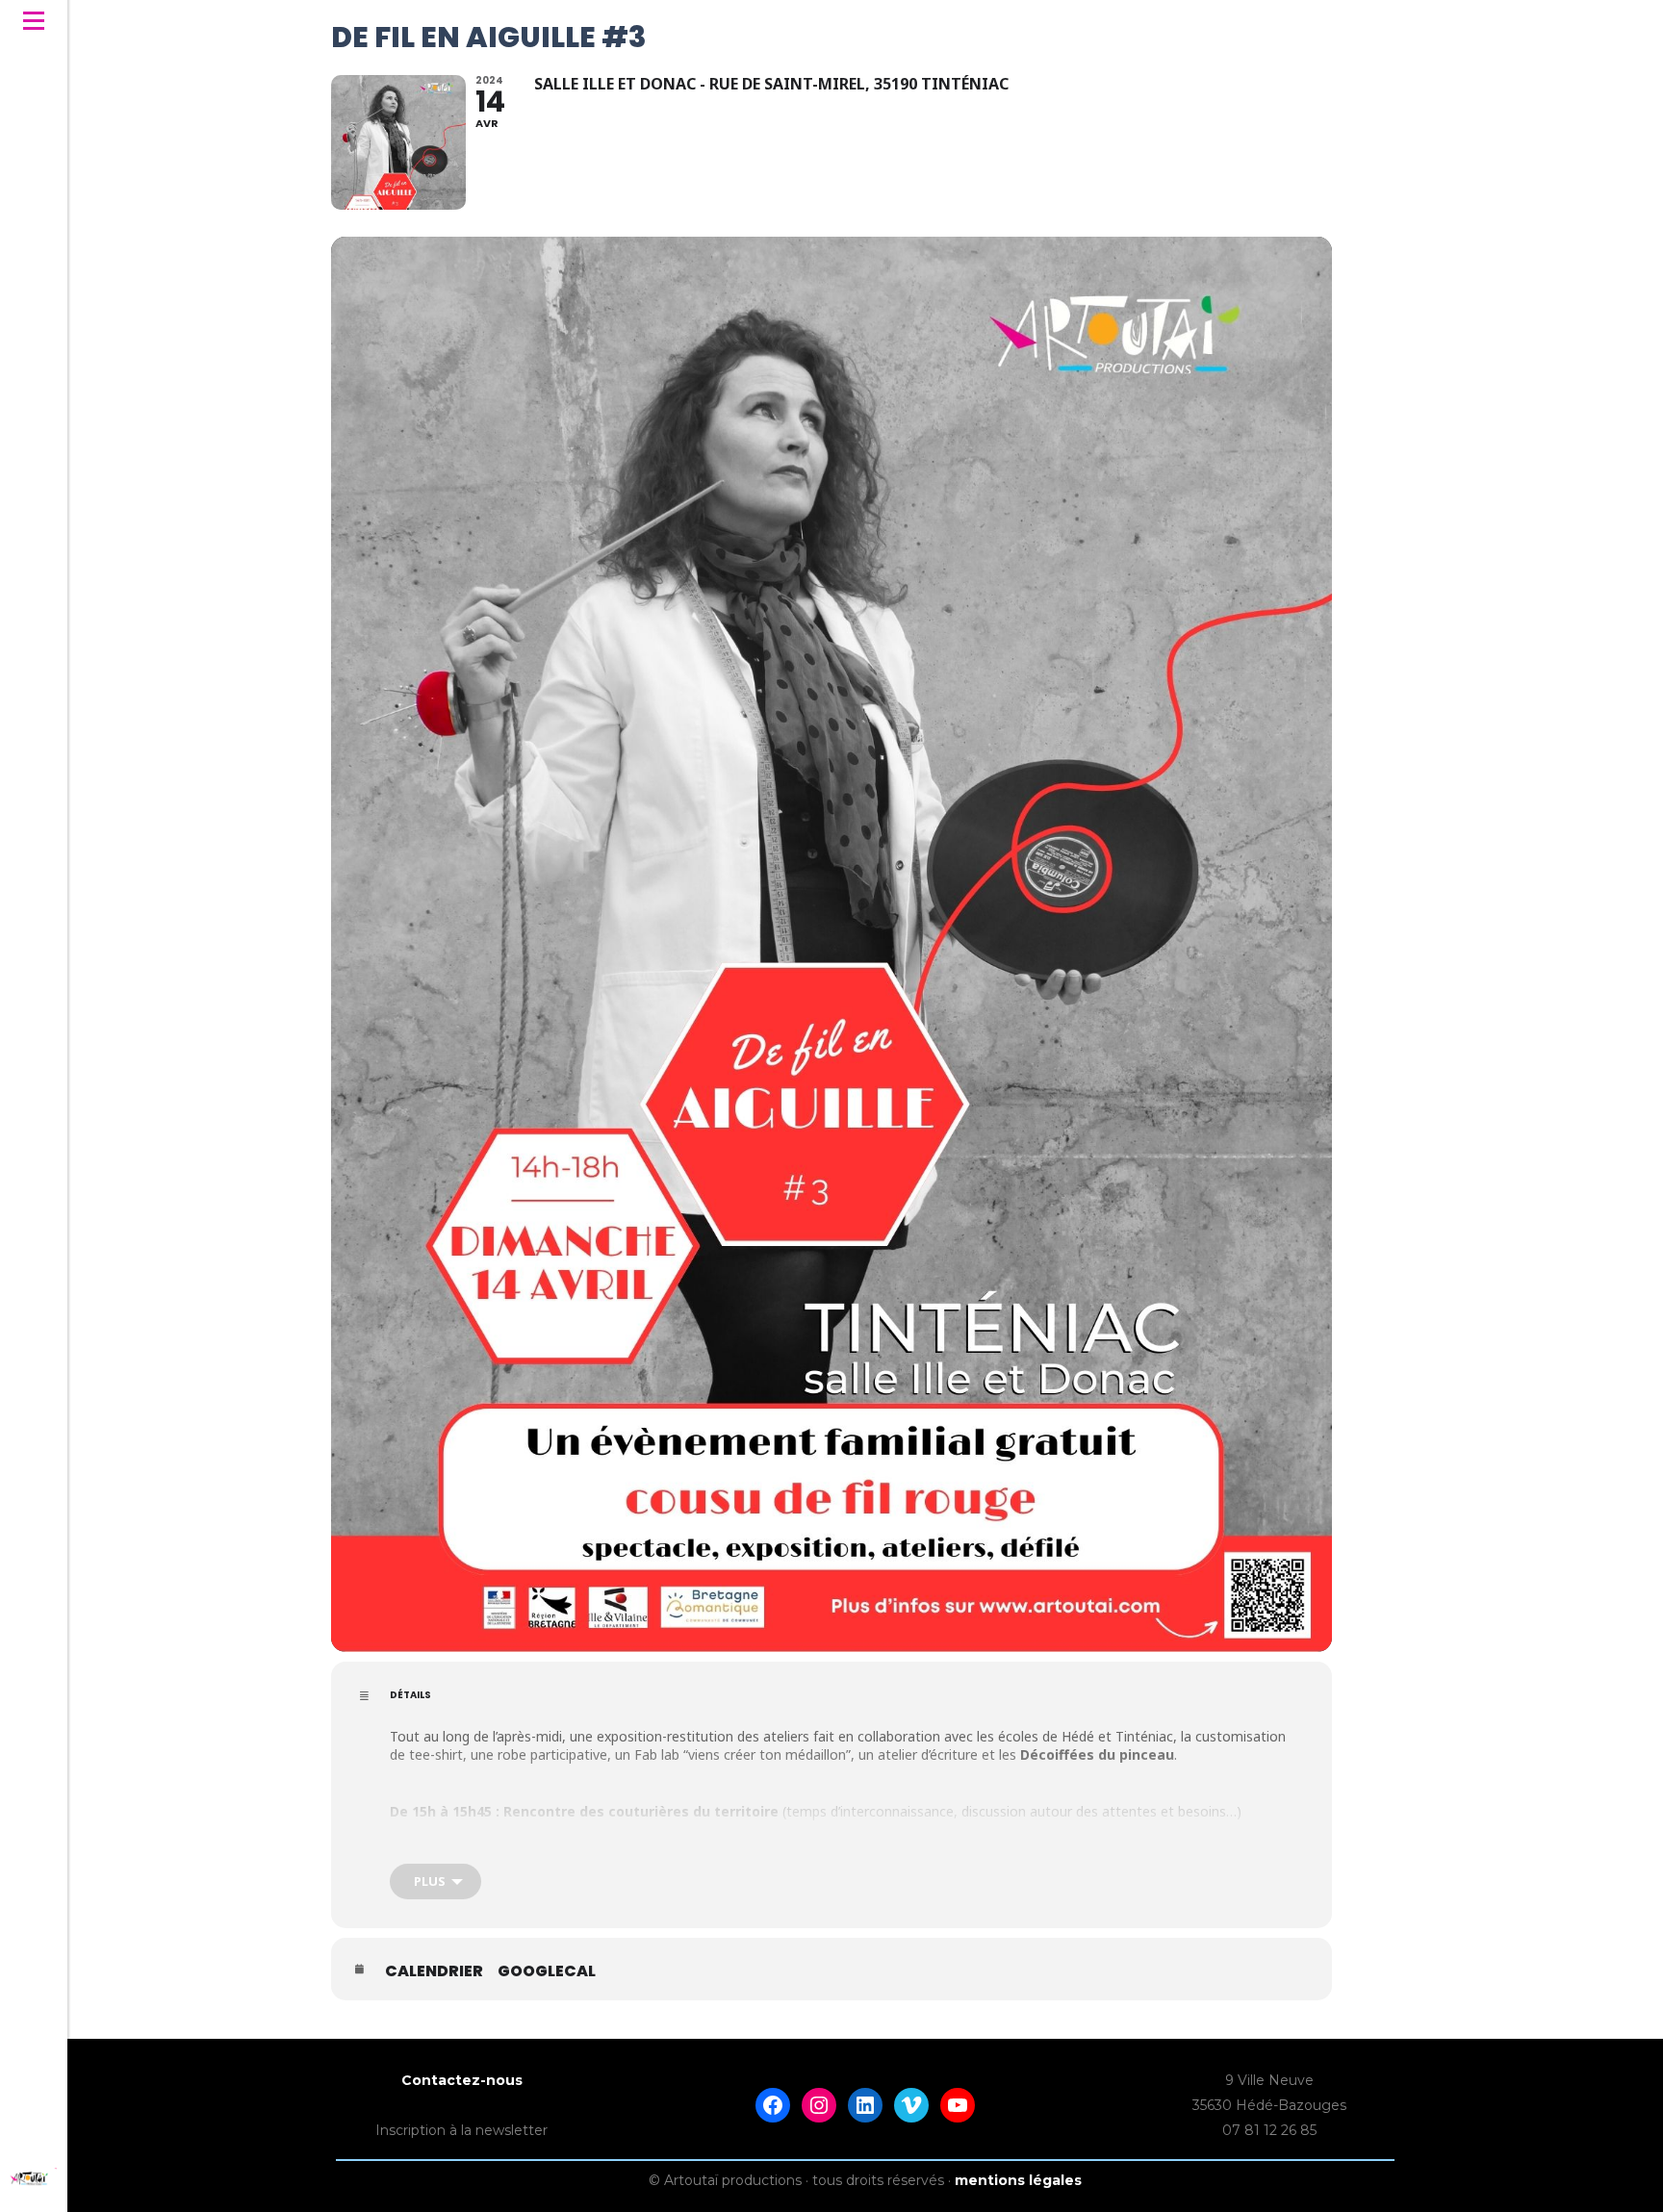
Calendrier (434, 1971)
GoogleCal (547, 1971)
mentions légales (1018, 2180)
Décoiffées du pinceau (1097, 1754)
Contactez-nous (462, 2080)
